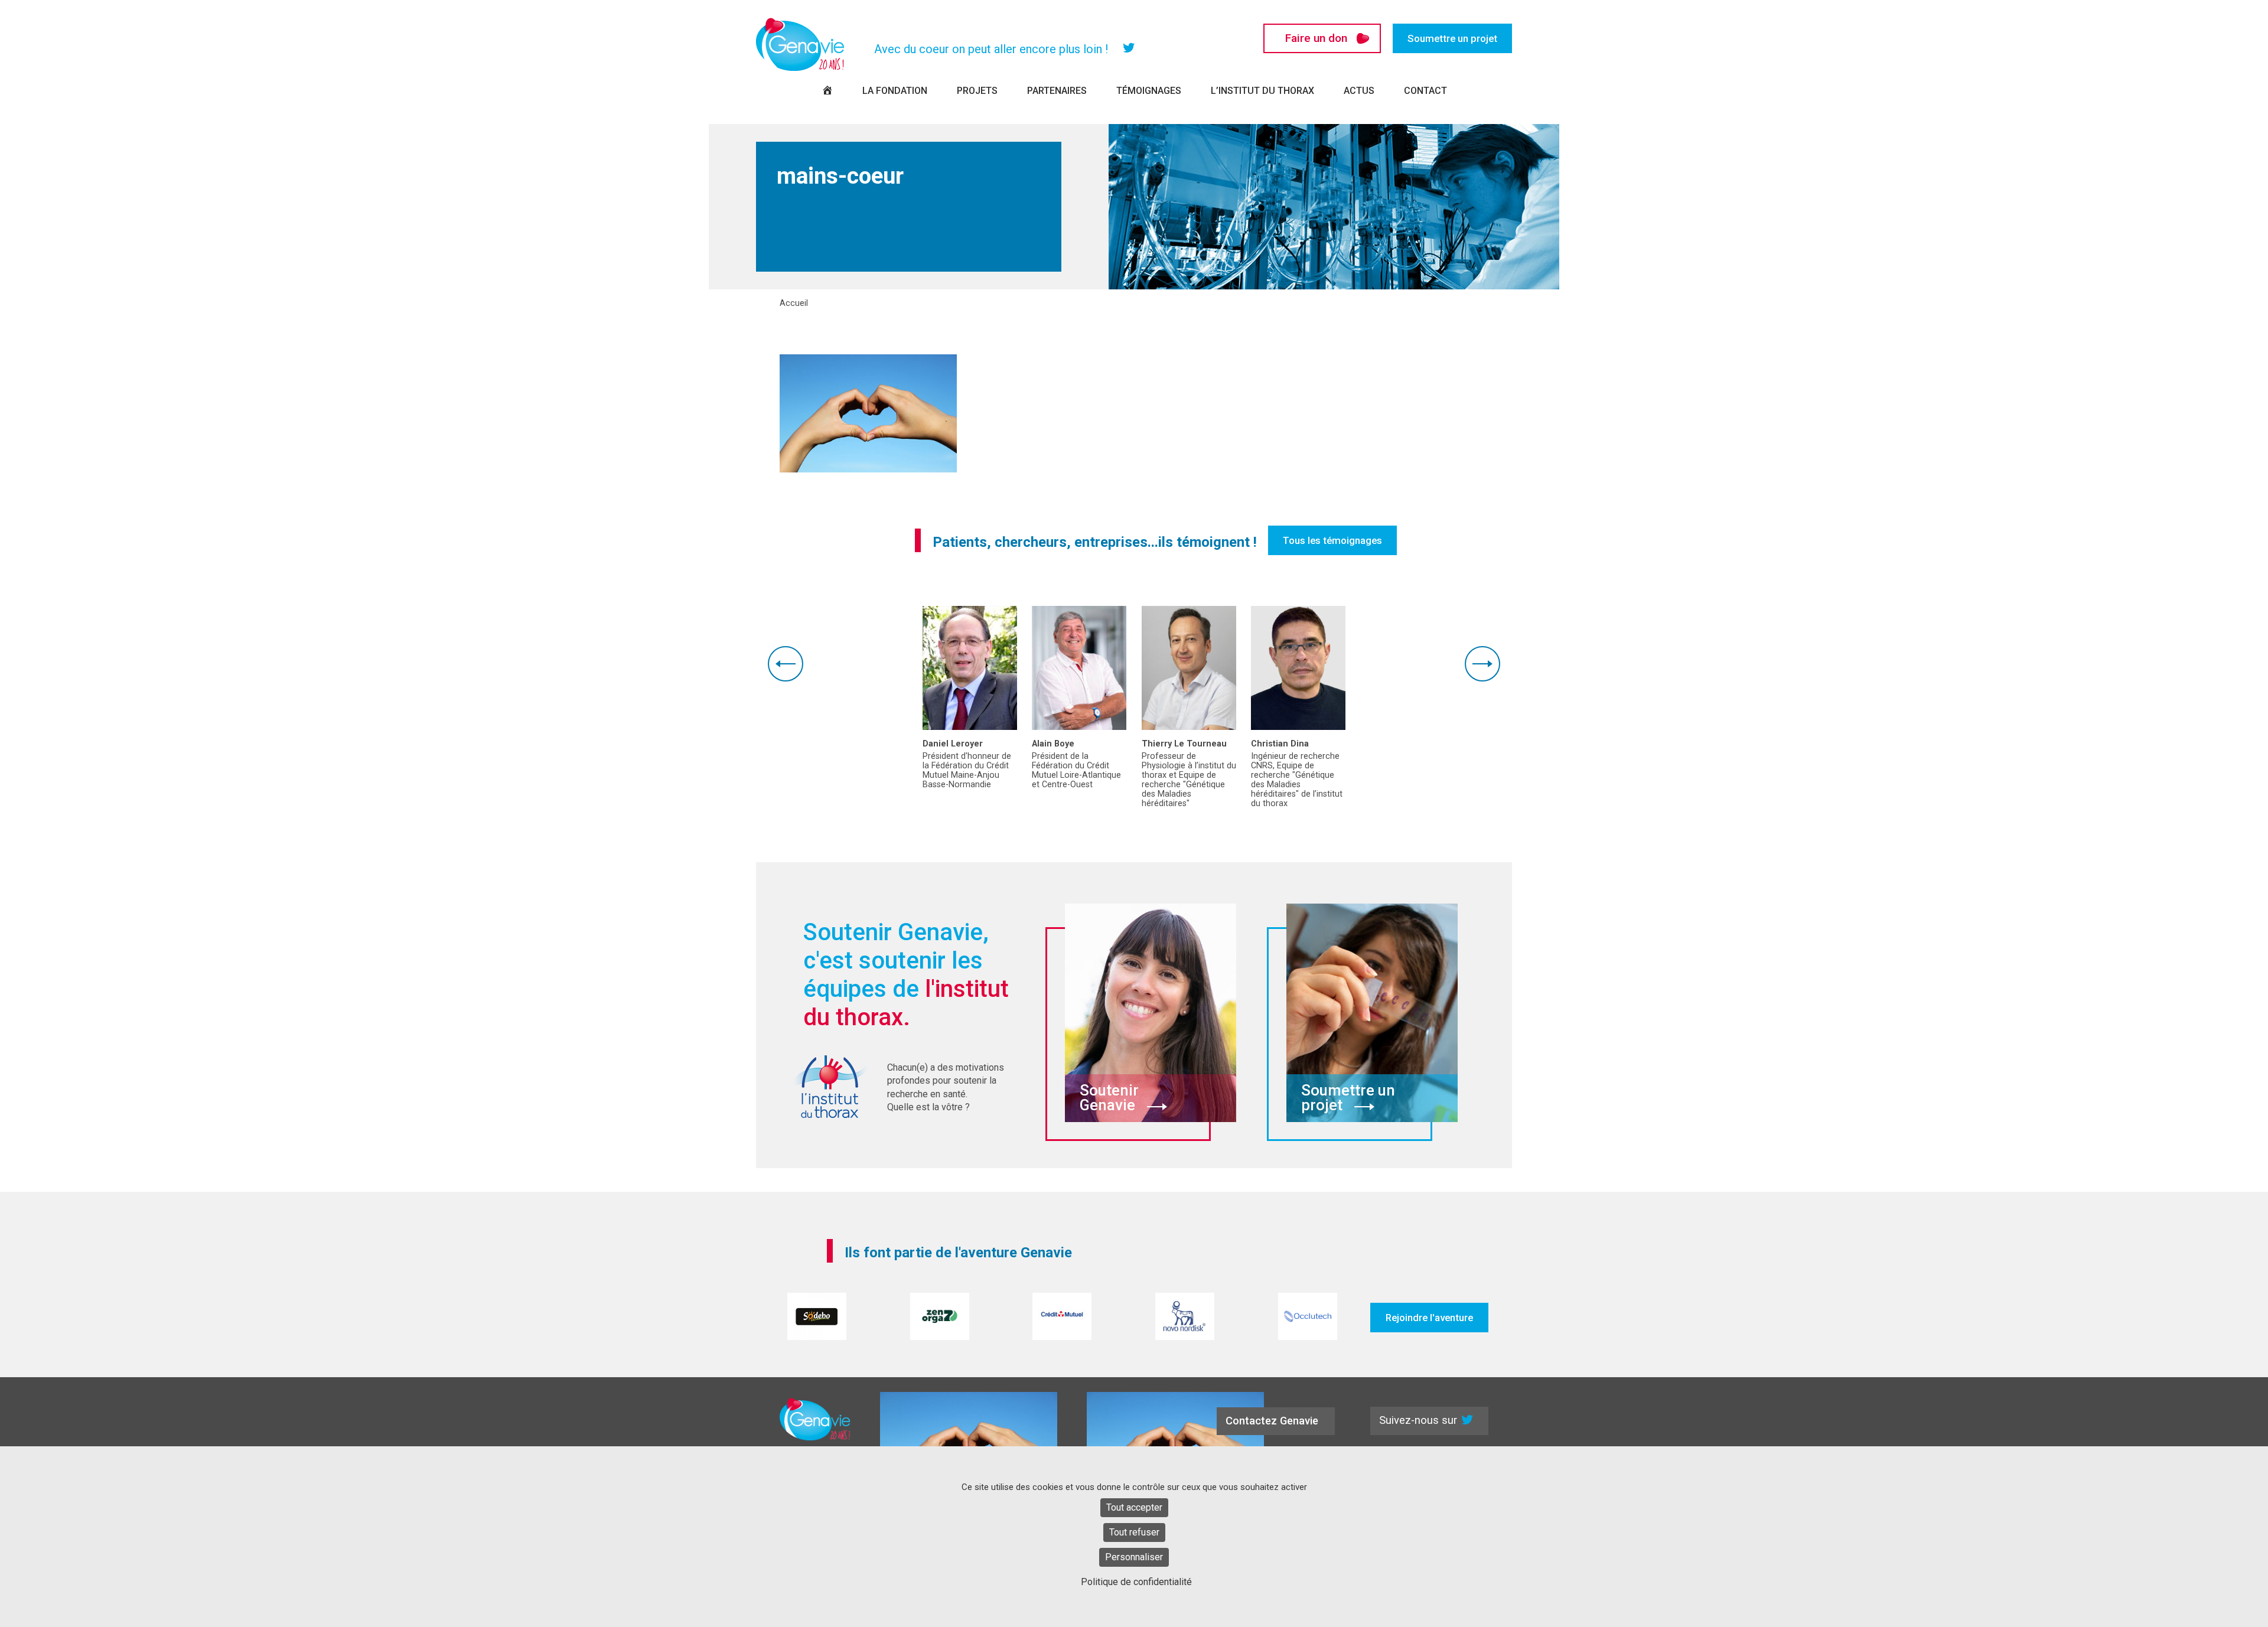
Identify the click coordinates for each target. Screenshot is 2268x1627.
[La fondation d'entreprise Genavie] (800, 44)
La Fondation (895, 91)
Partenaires (1057, 91)
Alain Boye (1053, 744)
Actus (1359, 91)
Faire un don (1316, 38)
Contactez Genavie (1272, 1421)
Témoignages (1149, 91)
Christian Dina (1280, 744)
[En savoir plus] (970, 668)
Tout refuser (1134, 1532)
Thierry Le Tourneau (1184, 744)
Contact (1425, 91)
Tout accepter (1134, 1507)
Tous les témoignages (1332, 540)
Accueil (794, 304)
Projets (977, 91)
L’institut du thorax (1262, 91)
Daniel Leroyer (953, 744)
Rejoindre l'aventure (1429, 1318)
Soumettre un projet (1452, 38)
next (1482, 664)
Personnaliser (1134, 1557)
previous (786, 664)
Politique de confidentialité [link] (1136, 1582)
